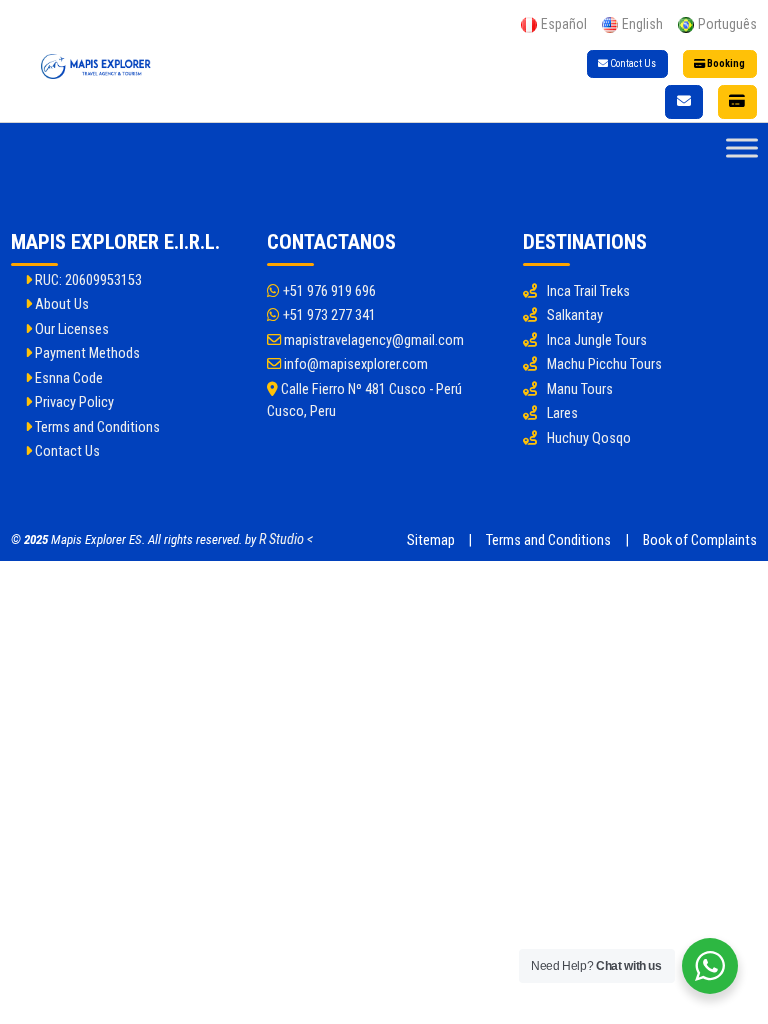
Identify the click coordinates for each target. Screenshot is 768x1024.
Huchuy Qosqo (589, 438)
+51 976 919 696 (328, 291)
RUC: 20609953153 (87, 280)
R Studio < (286, 539)
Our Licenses (70, 329)
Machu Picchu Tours (604, 364)
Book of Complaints (700, 540)
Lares (562, 413)
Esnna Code (67, 378)
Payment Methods (86, 353)
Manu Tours (580, 389)
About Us (60, 304)
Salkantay (575, 315)
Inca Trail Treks (588, 291)
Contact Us (632, 63)
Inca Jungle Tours (597, 340)
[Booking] (738, 102)
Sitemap (431, 540)
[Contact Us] (684, 102)
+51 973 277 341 (328, 315)
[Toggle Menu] (742, 148)
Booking (725, 63)
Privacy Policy (73, 402)
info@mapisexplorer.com (354, 364)
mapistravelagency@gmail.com (372, 340)
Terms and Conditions (96, 427)
